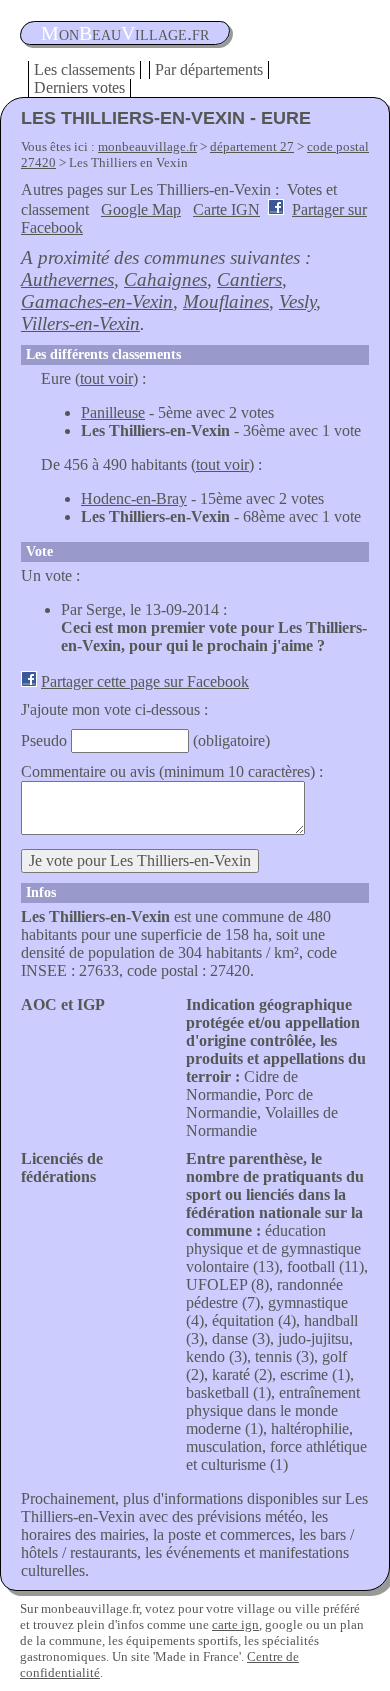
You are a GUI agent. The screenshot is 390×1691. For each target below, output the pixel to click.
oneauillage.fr (125, 33)
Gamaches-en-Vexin (97, 301)
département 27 (252, 146)
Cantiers (249, 279)
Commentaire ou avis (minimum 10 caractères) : (172, 771)
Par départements (209, 69)
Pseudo (44, 740)
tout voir (106, 378)
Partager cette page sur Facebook (145, 681)
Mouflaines (226, 301)
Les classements (84, 69)
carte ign (235, 1624)
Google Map (141, 209)
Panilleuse (113, 412)
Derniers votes (79, 87)
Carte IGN (226, 209)
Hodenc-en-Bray (134, 498)
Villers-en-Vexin (80, 323)
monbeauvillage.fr (147, 146)
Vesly (297, 301)
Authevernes (67, 279)
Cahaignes (165, 279)
